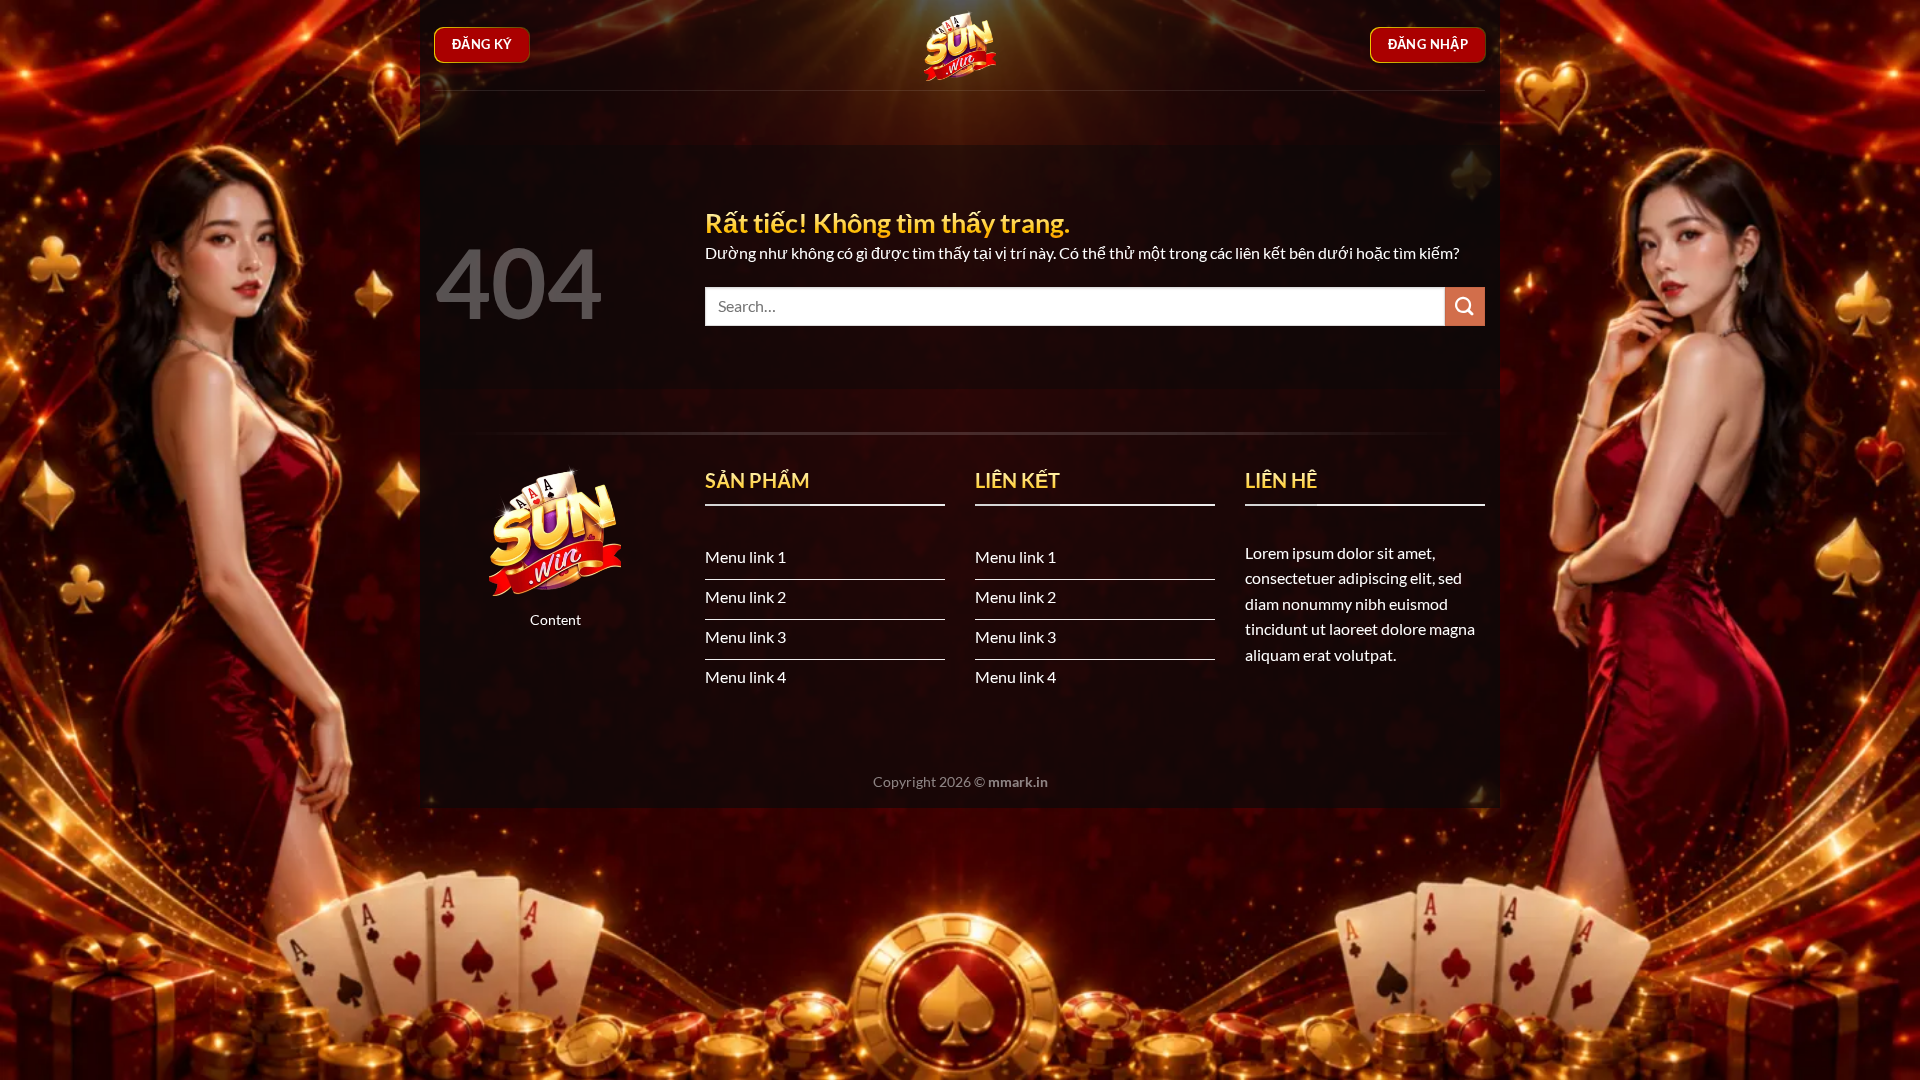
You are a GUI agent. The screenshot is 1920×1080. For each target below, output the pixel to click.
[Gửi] (1465, 306)
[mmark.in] (960, 45)
